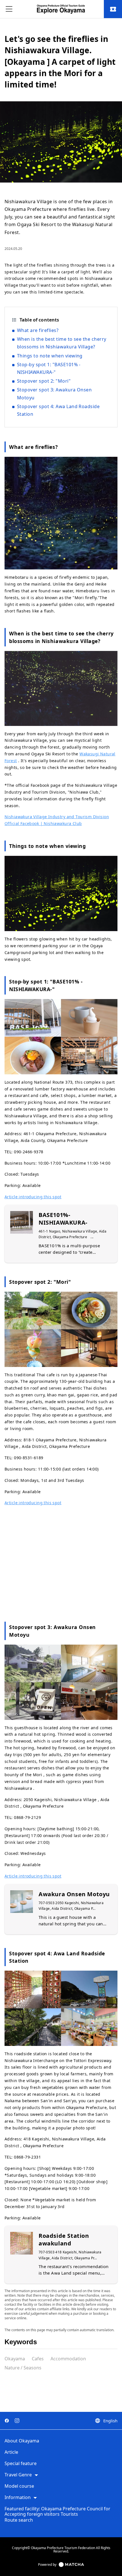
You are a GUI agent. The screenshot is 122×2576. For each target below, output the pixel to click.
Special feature (21, 2464)
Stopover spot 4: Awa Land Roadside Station (58, 410)
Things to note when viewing (50, 356)
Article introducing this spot (33, 1197)
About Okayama (22, 2441)
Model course (19, 2486)
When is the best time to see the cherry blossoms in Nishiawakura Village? (62, 343)
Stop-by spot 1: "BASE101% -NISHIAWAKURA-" (49, 368)
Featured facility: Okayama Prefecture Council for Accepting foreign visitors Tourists (57, 2512)
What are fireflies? (38, 330)
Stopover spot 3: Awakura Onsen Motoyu (54, 394)
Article (11, 2452)
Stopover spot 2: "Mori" (44, 381)
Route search (19, 2520)
